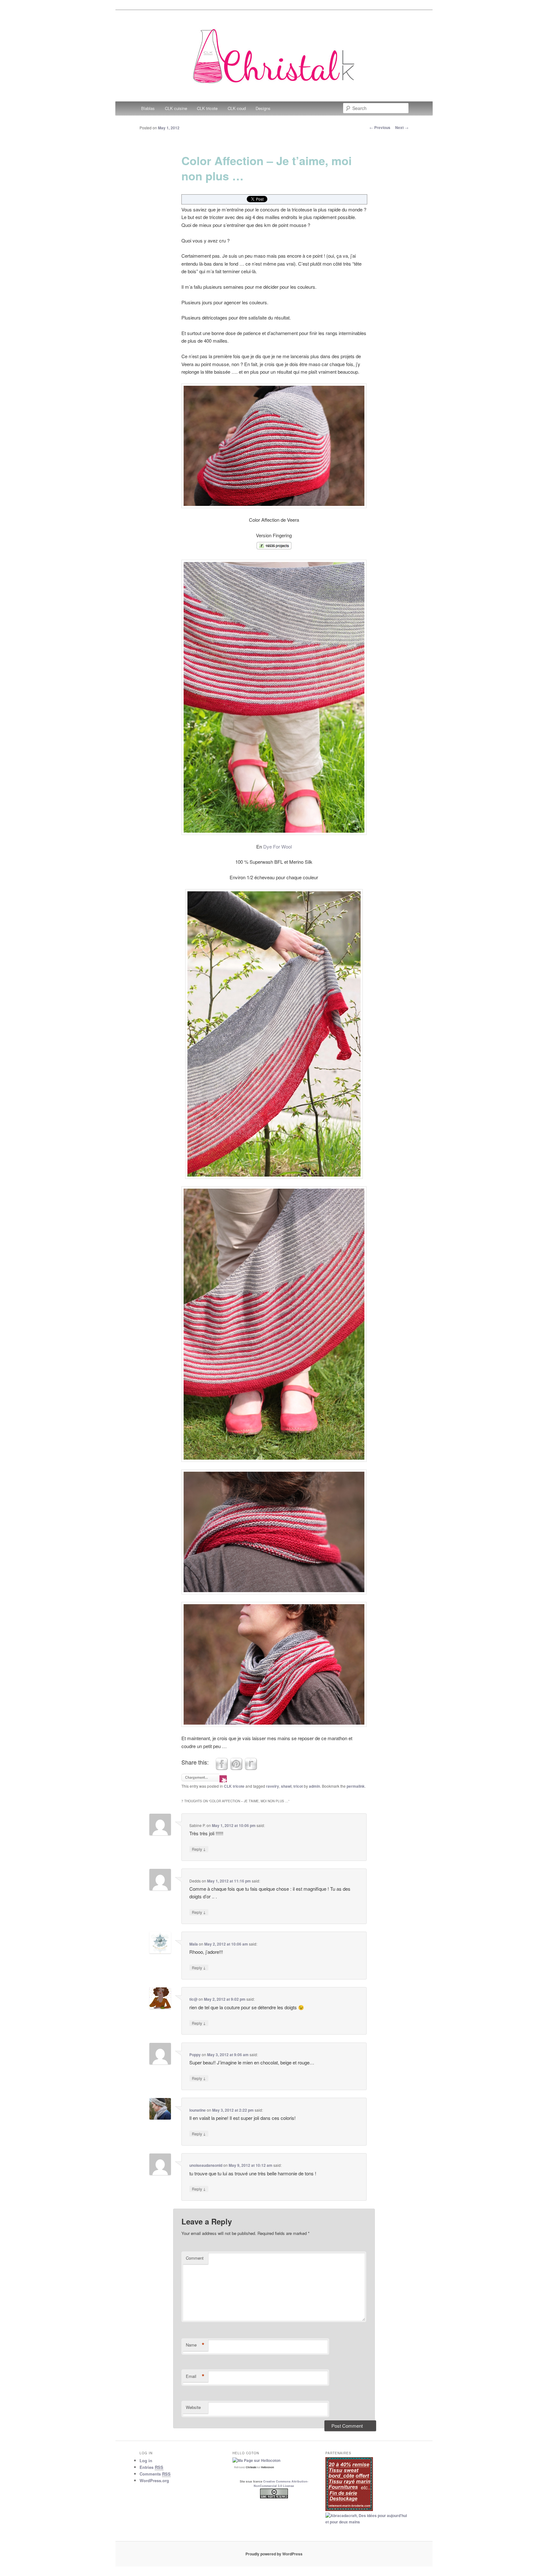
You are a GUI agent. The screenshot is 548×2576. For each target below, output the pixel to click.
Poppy (195, 2055)
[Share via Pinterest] (236, 1768)
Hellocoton (267, 2467)
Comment (195, 2258)
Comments (155, 2474)
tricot (298, 1786)
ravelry (273, 1786)
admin (314, 1786)
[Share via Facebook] (222, 1768)
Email (195, 2376)
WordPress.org (154, 2480)
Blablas (148, 108)
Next (402, 127)
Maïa (194, 1944)
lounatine (198, 2110)
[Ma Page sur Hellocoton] (256, 2460)
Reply (199, 1849)
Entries (151, 2467)
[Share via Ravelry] (251, 1768)
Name (195, 2345)
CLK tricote (207, 108)
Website (193, 2407)
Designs (263, 108)
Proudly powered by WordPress (274, 2554)
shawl (286, 1786)
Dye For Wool (277, 846)
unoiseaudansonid (206, 2165)
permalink (356, 1786)
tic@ (193, 1999)
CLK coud (237, 108)
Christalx (251, 2467)
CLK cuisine (176, 108)
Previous (380, 127)
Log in (146, 2460)
